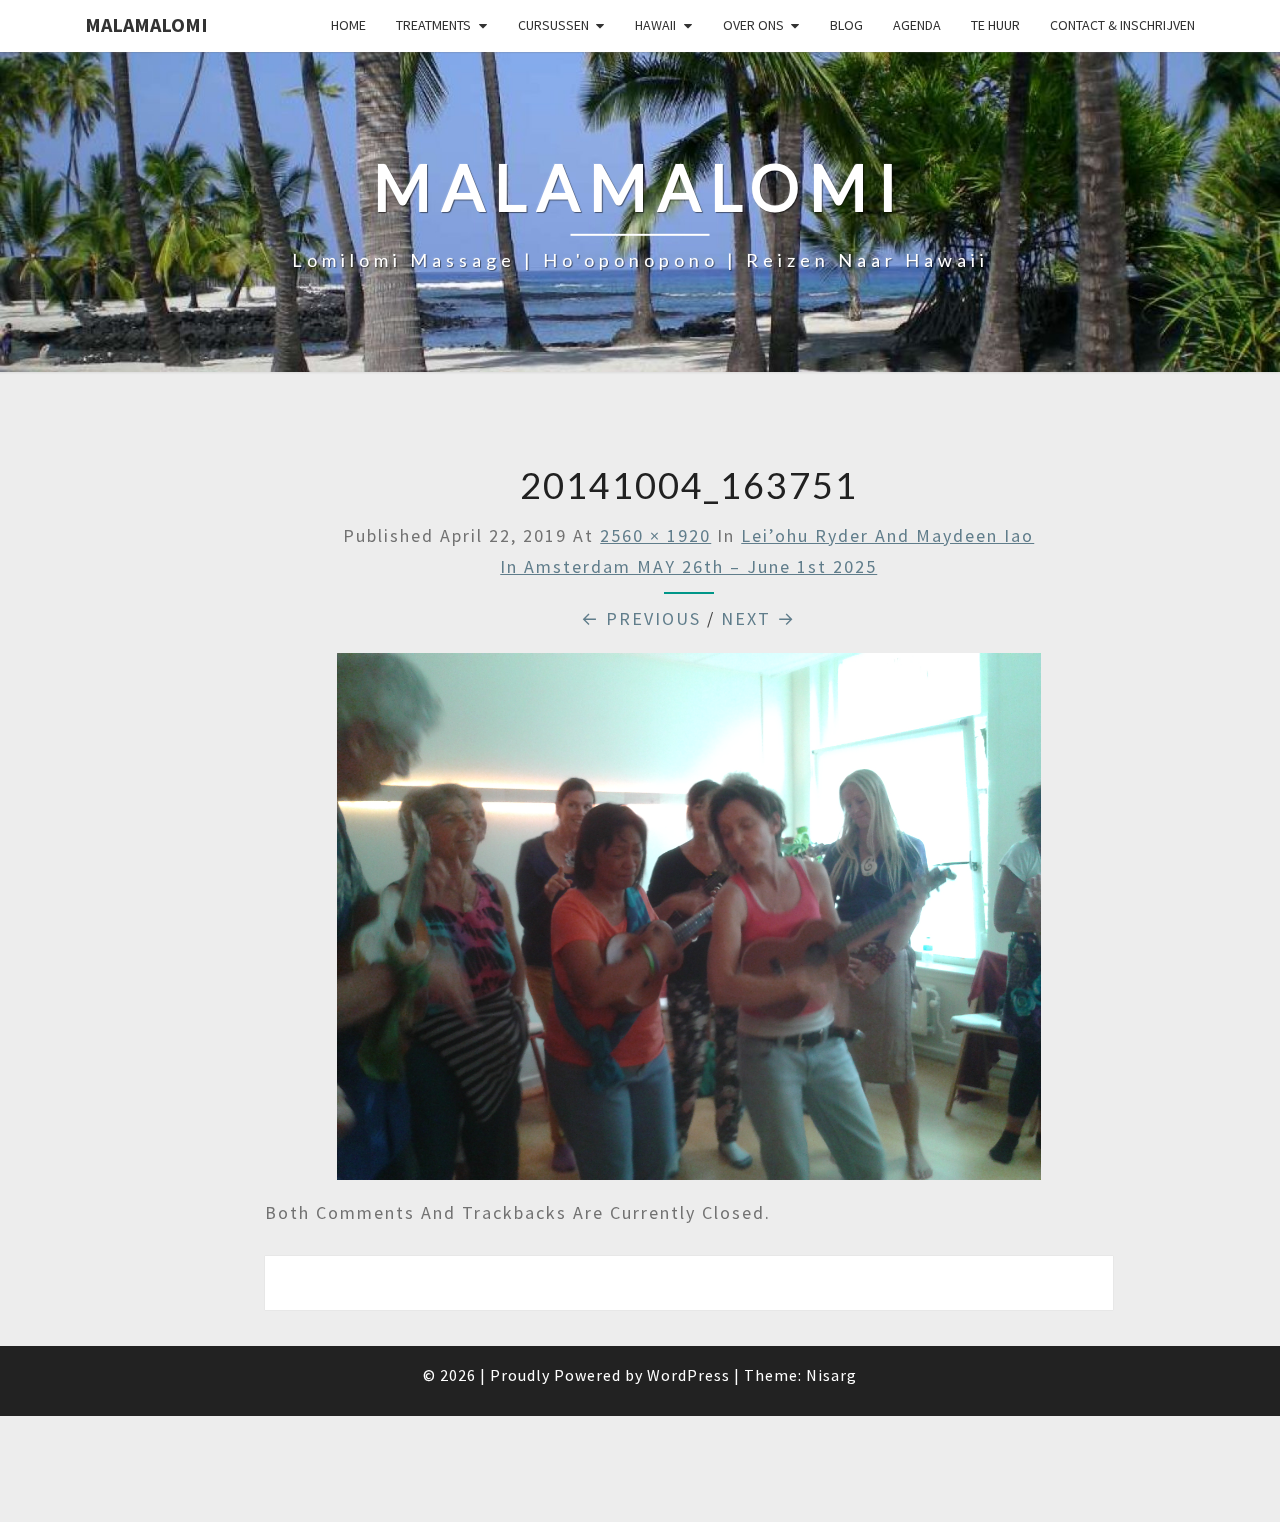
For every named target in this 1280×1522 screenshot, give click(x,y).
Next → (758, 618)
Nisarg (831, 1375)
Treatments (433, 25)
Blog (846, 25)
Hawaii (655, 25)
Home (348, 25)
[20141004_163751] (689, 923)
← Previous (641, 618)
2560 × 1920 (655, 535)
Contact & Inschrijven (1122, 25)
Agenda (917, 25)
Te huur (995, 25)
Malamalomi (146, 24)
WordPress (688, 1375)
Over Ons (753, 25)
